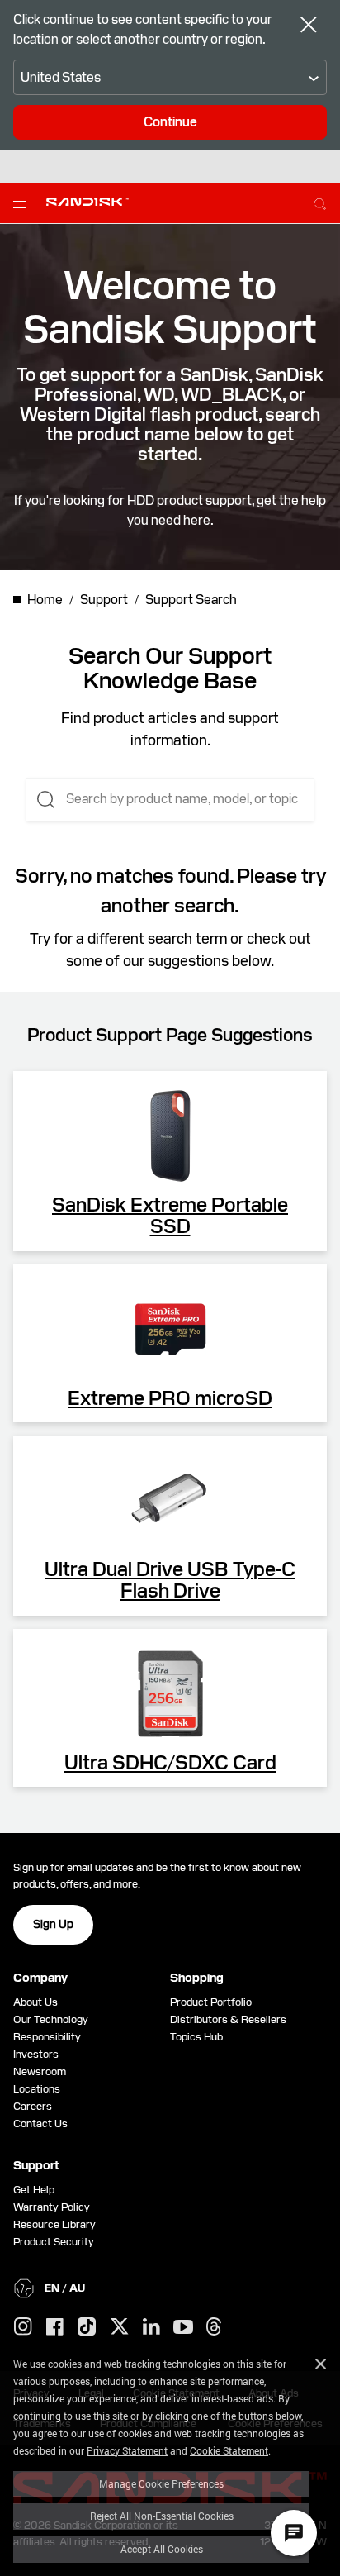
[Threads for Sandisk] (214, 2327)
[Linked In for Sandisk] (151, 2327)
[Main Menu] (23, 203)
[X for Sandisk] (120, 2327)
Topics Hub (196, 2037)
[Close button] (309, 26)
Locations (37, 2089)
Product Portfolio (211, 2002)
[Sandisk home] (87, 202)
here (197, 520)
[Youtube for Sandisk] (183, 2328)
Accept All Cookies (162, 2549)
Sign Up (53, 1924)
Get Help (34, 2190)
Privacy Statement (127, 2450)
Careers (33, 2106)
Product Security (54, 2242)
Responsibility (47, 2037)
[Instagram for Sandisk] (23, 2327)
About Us (35, 2002)
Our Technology (51, 2019)
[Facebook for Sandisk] (55, 2328)
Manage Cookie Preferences (161, 2483)
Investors (36, 2054)
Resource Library (54, 2224)
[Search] (320, 202)
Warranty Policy (52, 2207)
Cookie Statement (229, 2450)
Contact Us (40, 2124)
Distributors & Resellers (228, 2019)
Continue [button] (170, 122)
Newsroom (40, 2071)
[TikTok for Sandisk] (87, 2327)
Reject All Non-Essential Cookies (162, 2516)
